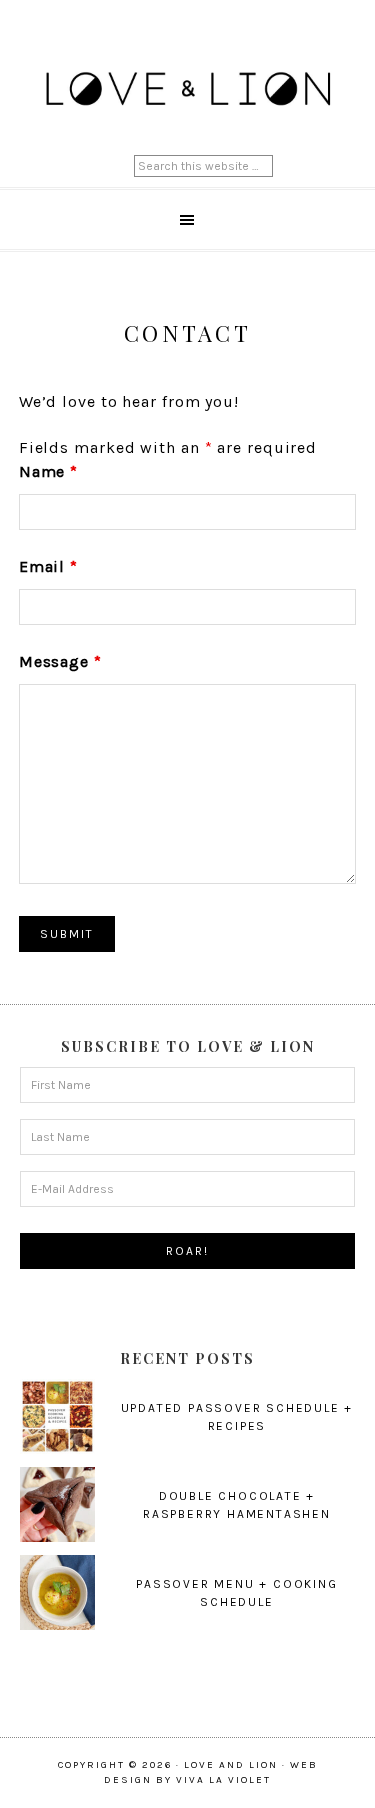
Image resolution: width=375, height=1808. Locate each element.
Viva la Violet (223, 1780)
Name (48, 471)
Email (48, 566)
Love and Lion (188, 90)
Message (60, 661)
